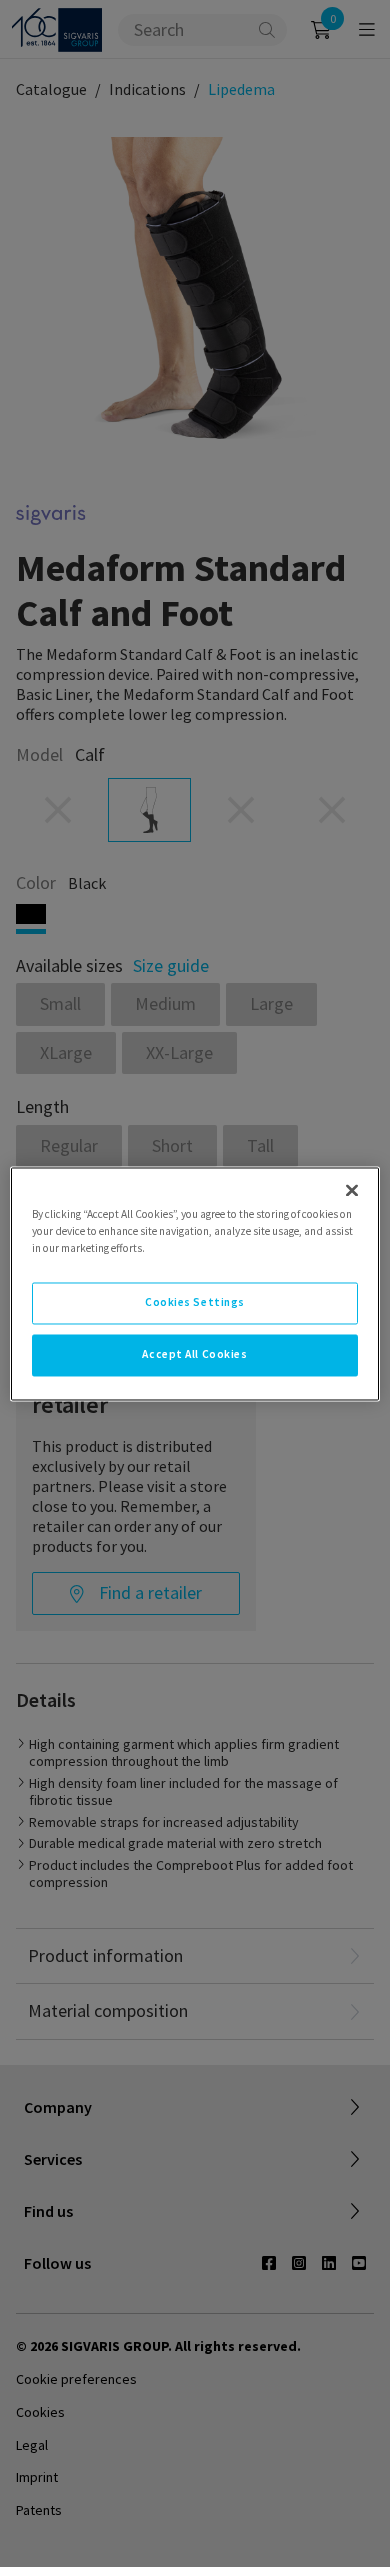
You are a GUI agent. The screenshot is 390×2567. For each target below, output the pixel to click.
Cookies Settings (195, 1302)
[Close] (352, 1190)
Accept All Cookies (194, 1354)
